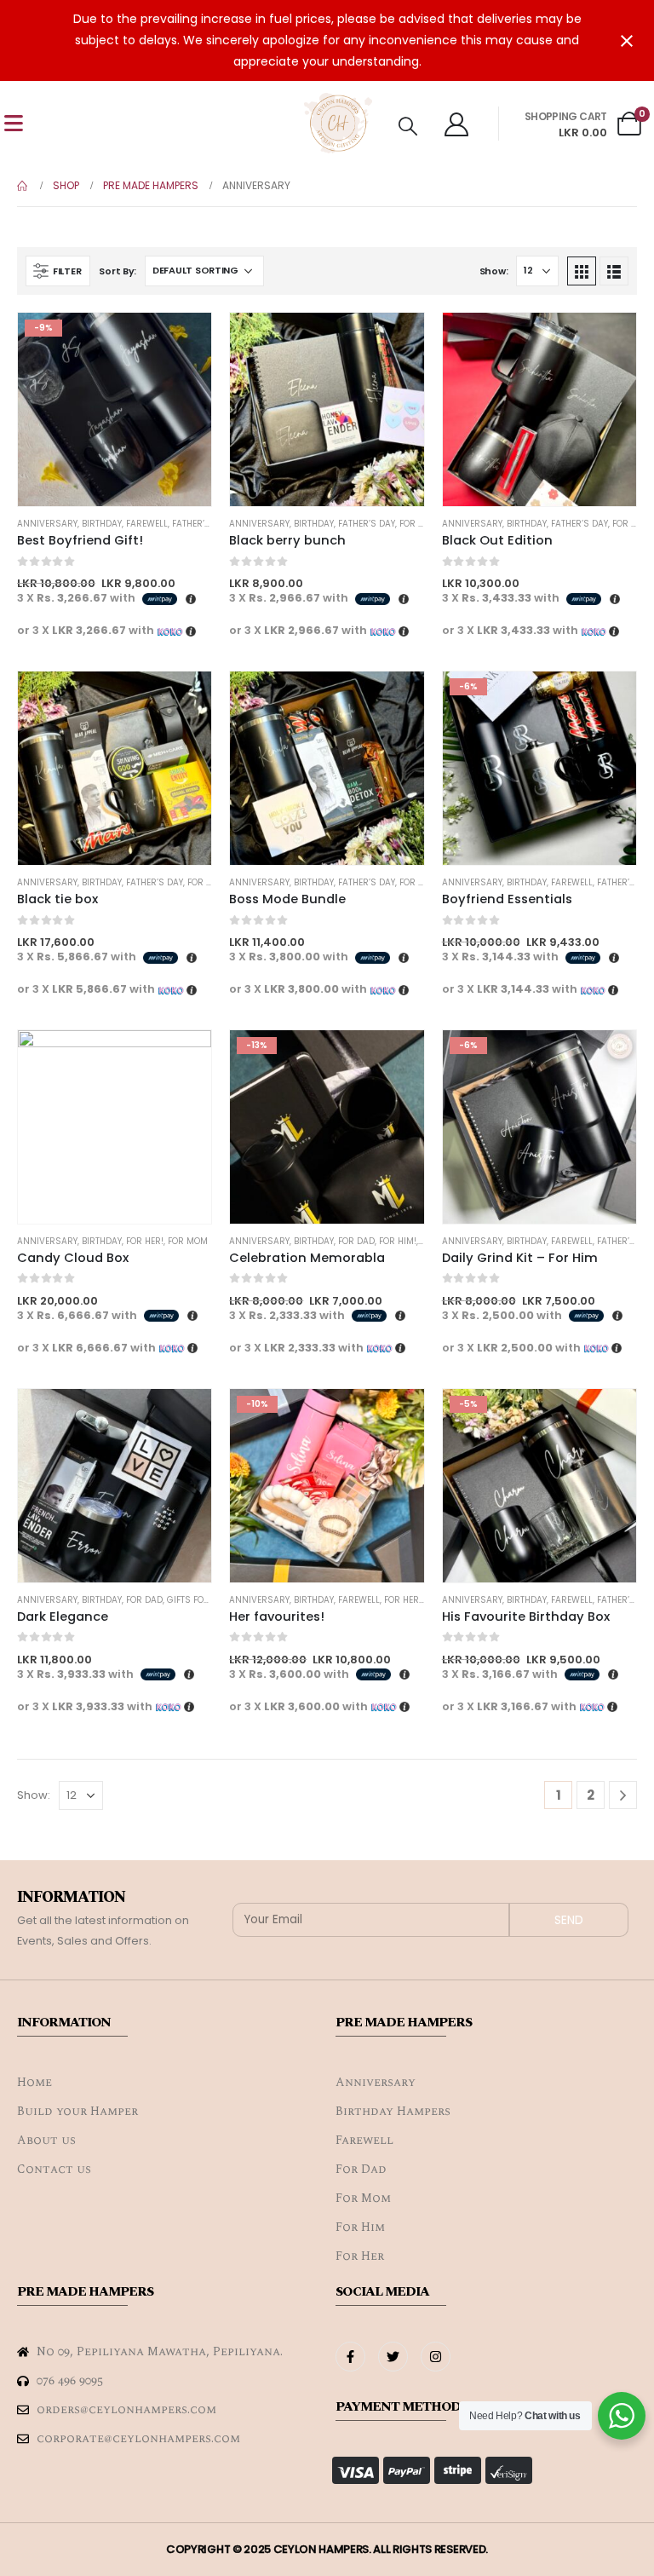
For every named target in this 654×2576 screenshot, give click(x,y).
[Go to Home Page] (23, 186)
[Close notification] (627, 41)
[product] (327, 409)
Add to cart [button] (396, 341)
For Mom (188, 1241)
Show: (494, 271)
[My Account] (456, 124)
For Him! (398, 1241)
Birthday (102, 524)
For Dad (631, 524)
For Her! (418, 524)
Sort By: (118, 271)
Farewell (147, 524)
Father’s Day (201, 524)
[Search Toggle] (408, 126)
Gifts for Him (198, 1600)
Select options (183, 341)
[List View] (614, 271)
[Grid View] (582, 271)
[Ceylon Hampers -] (338, 123)
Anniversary (47, 524)
